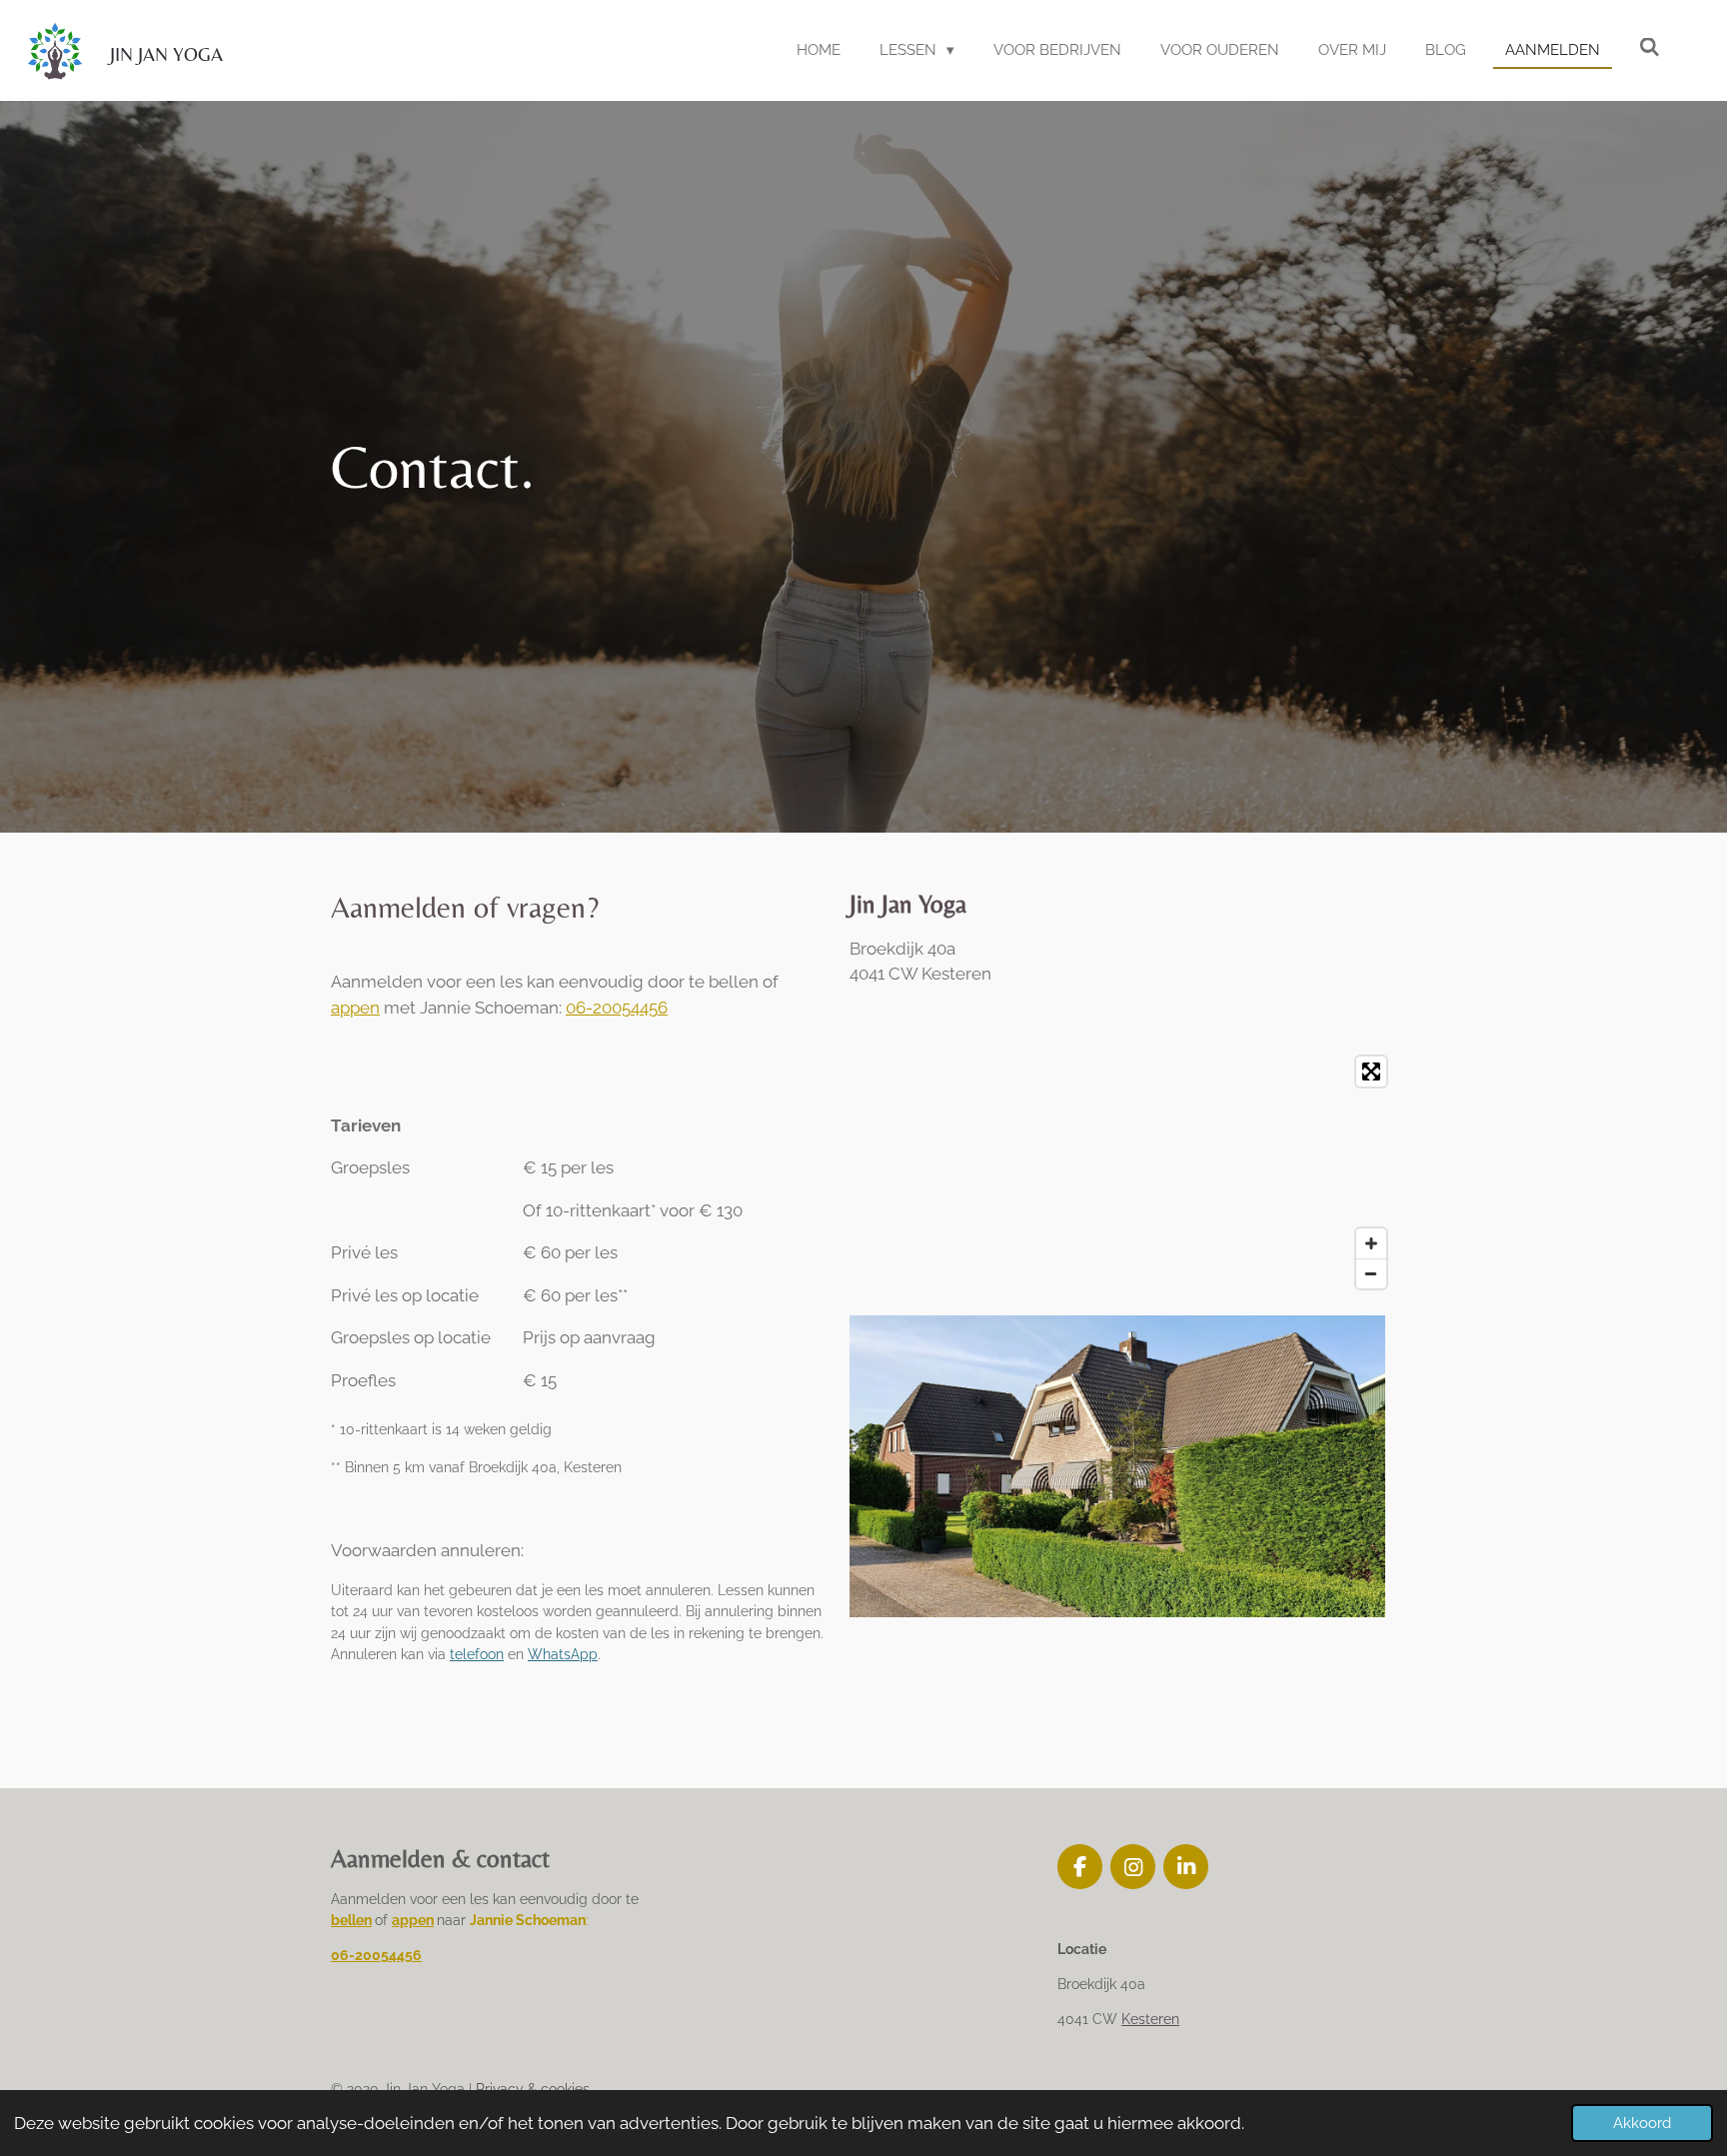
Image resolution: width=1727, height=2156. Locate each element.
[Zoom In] (1371, 1243)
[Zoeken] (1650, 48)
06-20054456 (617, 1008)
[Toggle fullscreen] (1371, 1072)
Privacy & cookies (533, 2089)
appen (355, 1008)
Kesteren (1150, 2019)
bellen (351, 1920)
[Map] (1123, 1172)
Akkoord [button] (1642, 2123)
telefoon (477, 1654)
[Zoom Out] (1371, 1273)
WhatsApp (563, 1654)
